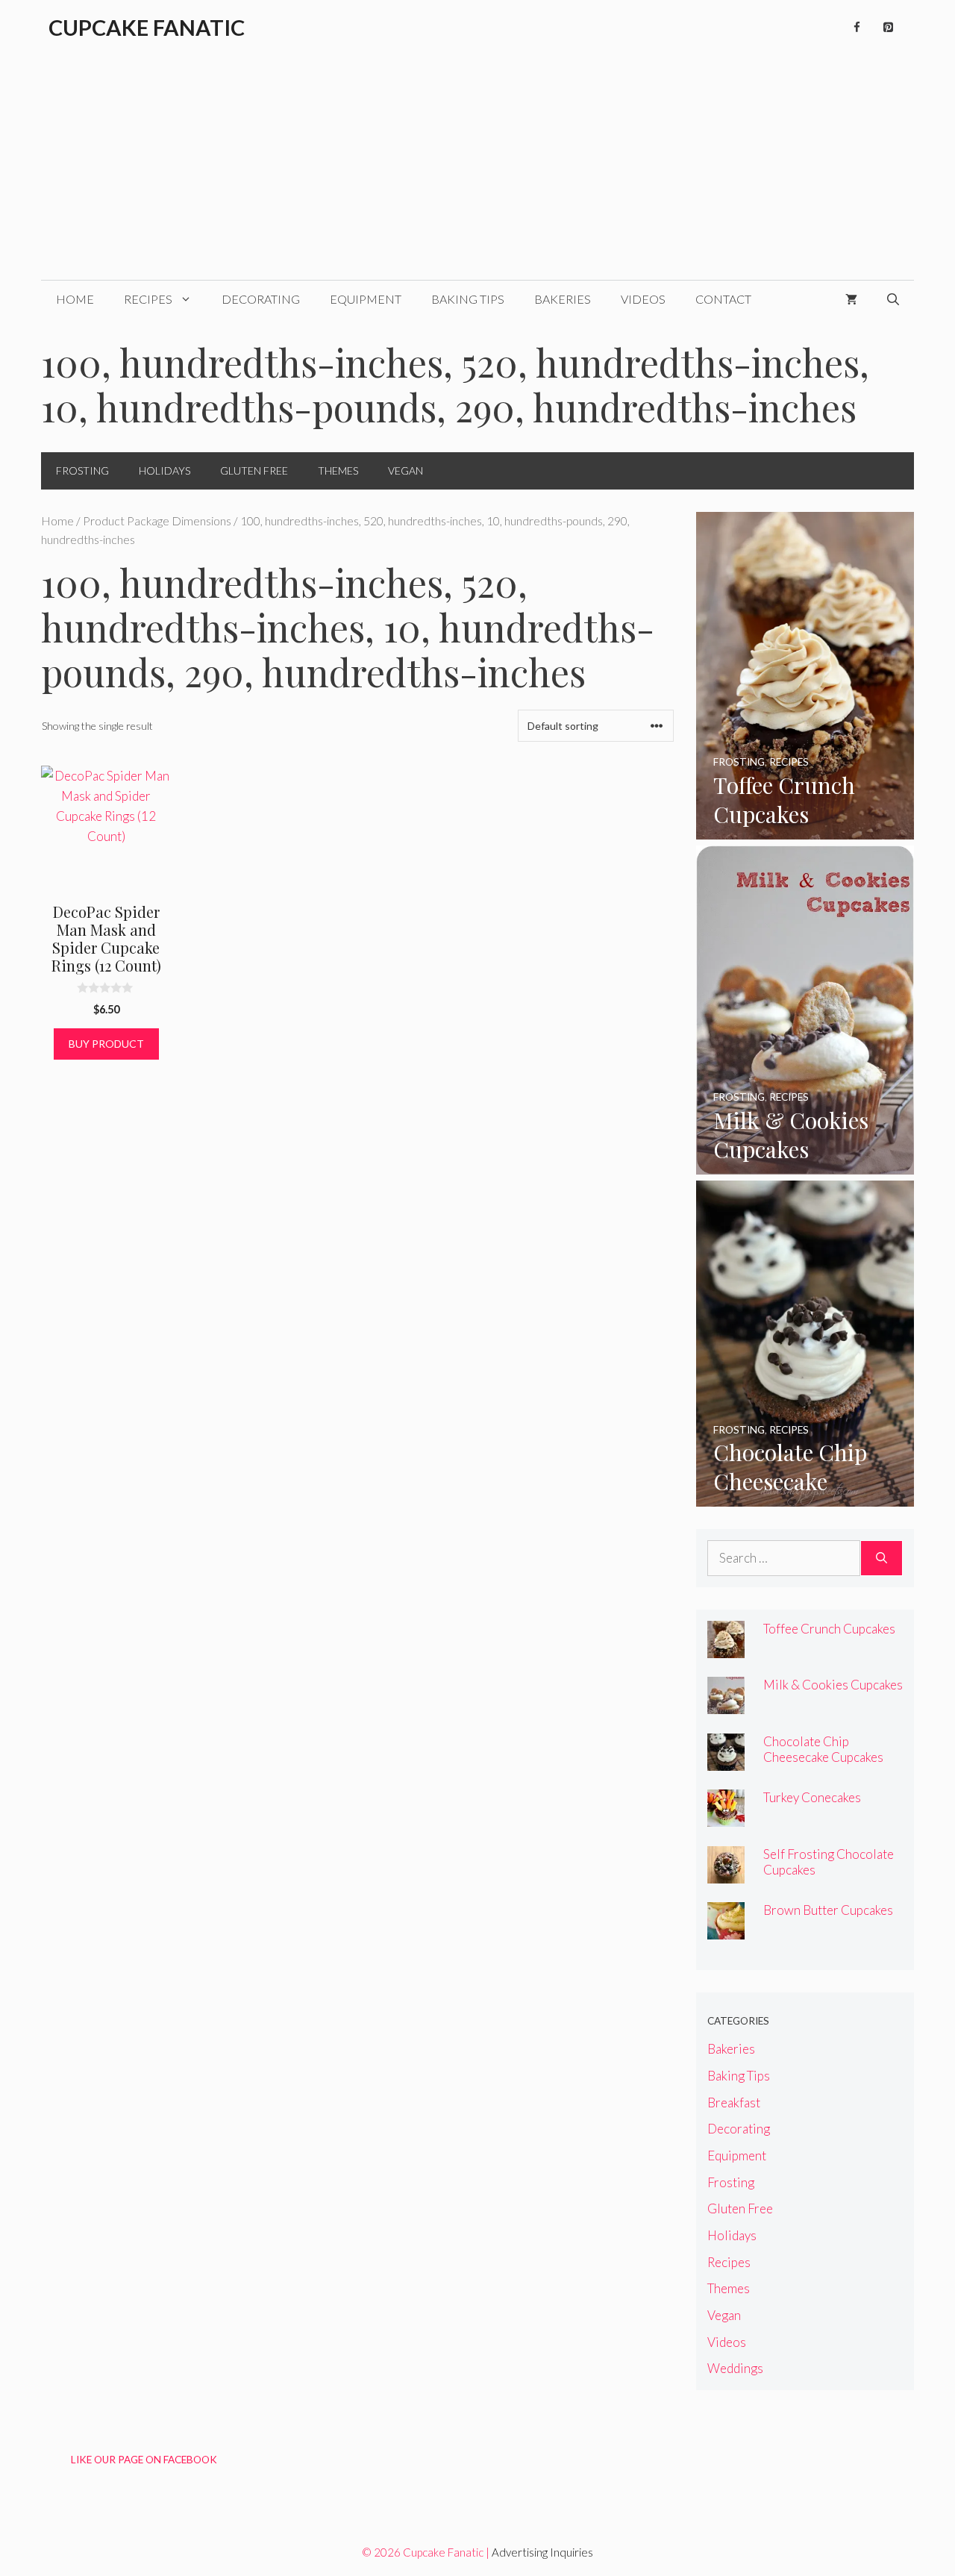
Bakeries (563, 299)
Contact (723, 299)
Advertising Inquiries (542, 2552)
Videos (643, 299)
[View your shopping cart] (851, 299)
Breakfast (734, 2103)
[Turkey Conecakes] (726, 1817)
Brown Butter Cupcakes (828, 1910)
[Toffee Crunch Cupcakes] (805, 829)
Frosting (82, 471)
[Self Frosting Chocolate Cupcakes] (726, 1873)
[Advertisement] (477, 168)
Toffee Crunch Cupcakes (829, 1629)
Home (75, 299)
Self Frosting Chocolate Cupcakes (829, 1862)
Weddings (735, 2368)
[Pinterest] (888, 28)
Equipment (366, 299)
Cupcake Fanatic (147, 27)
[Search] (882, 1558)
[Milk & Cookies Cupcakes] (805, 1164)
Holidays (165, 471)
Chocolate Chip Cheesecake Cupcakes (823, 1749)
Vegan (406, 471)
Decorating (261, 299)
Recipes (148, 299)
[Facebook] (857, 28)
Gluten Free (254, 471)
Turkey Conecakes (812, 1797)
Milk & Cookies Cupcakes (833, 1685)
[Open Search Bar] (893, 299)
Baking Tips (468, 299)
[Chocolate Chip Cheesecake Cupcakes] (805, 1497)
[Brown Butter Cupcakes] (726, 1929)
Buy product (106, 1044)
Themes (338, 471)
